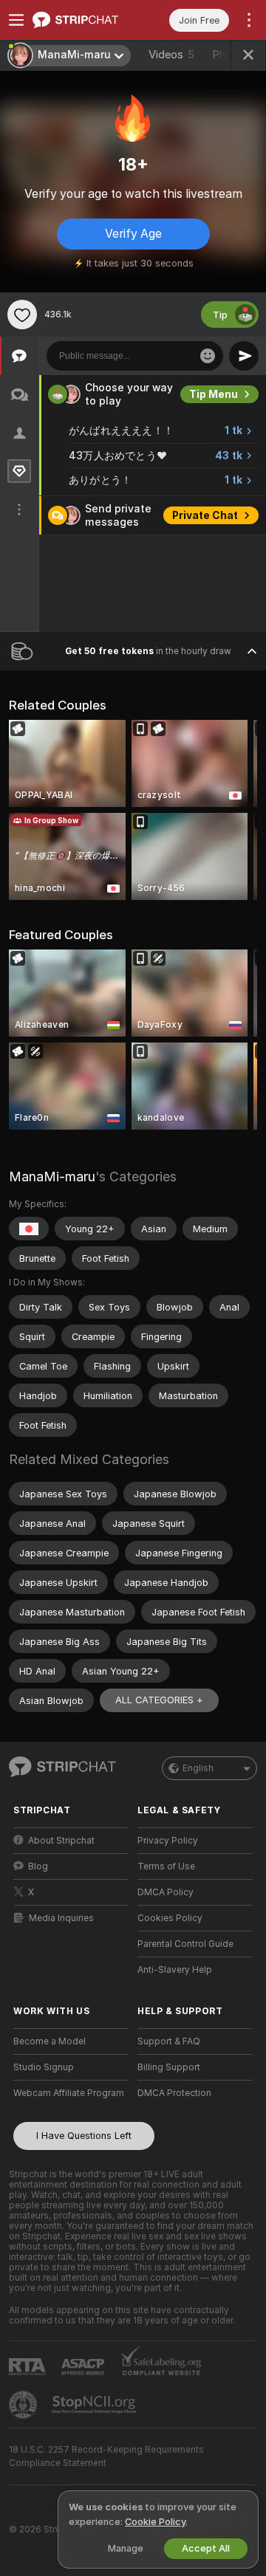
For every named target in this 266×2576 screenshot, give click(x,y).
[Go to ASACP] (84, 2367)
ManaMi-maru (52, 1177)
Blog (38, 1866)
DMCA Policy (166, 1892)
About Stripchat (61, 1841)
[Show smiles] (208, 356)
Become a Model (50, 2041)
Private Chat (205, 515)
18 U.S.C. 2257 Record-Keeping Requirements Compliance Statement (106, 2456)
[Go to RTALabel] (29, 2367)
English (198, 1768)
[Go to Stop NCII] (95, 2405)
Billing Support (169, 2067)
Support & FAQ (169, 2041)
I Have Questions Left (84, 2136)
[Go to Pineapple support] (24, 2405)
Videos (171, 55)
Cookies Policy (170, 1918)
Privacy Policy (168, 1841)
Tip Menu (214, 394)
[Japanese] (29, 1229)
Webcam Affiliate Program (69, 2093)
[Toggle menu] (16, 20)
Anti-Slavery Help (175, 1970)
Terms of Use (166, 1866)
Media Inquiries (61, 1918)
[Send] (244, 356)
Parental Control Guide (185, 1944)
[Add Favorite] (22, 315)
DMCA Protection (174, 2093)
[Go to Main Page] (83, 20)
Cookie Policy (155, 2522)
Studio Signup (44, 2067)
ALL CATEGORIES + (159, 1700)
